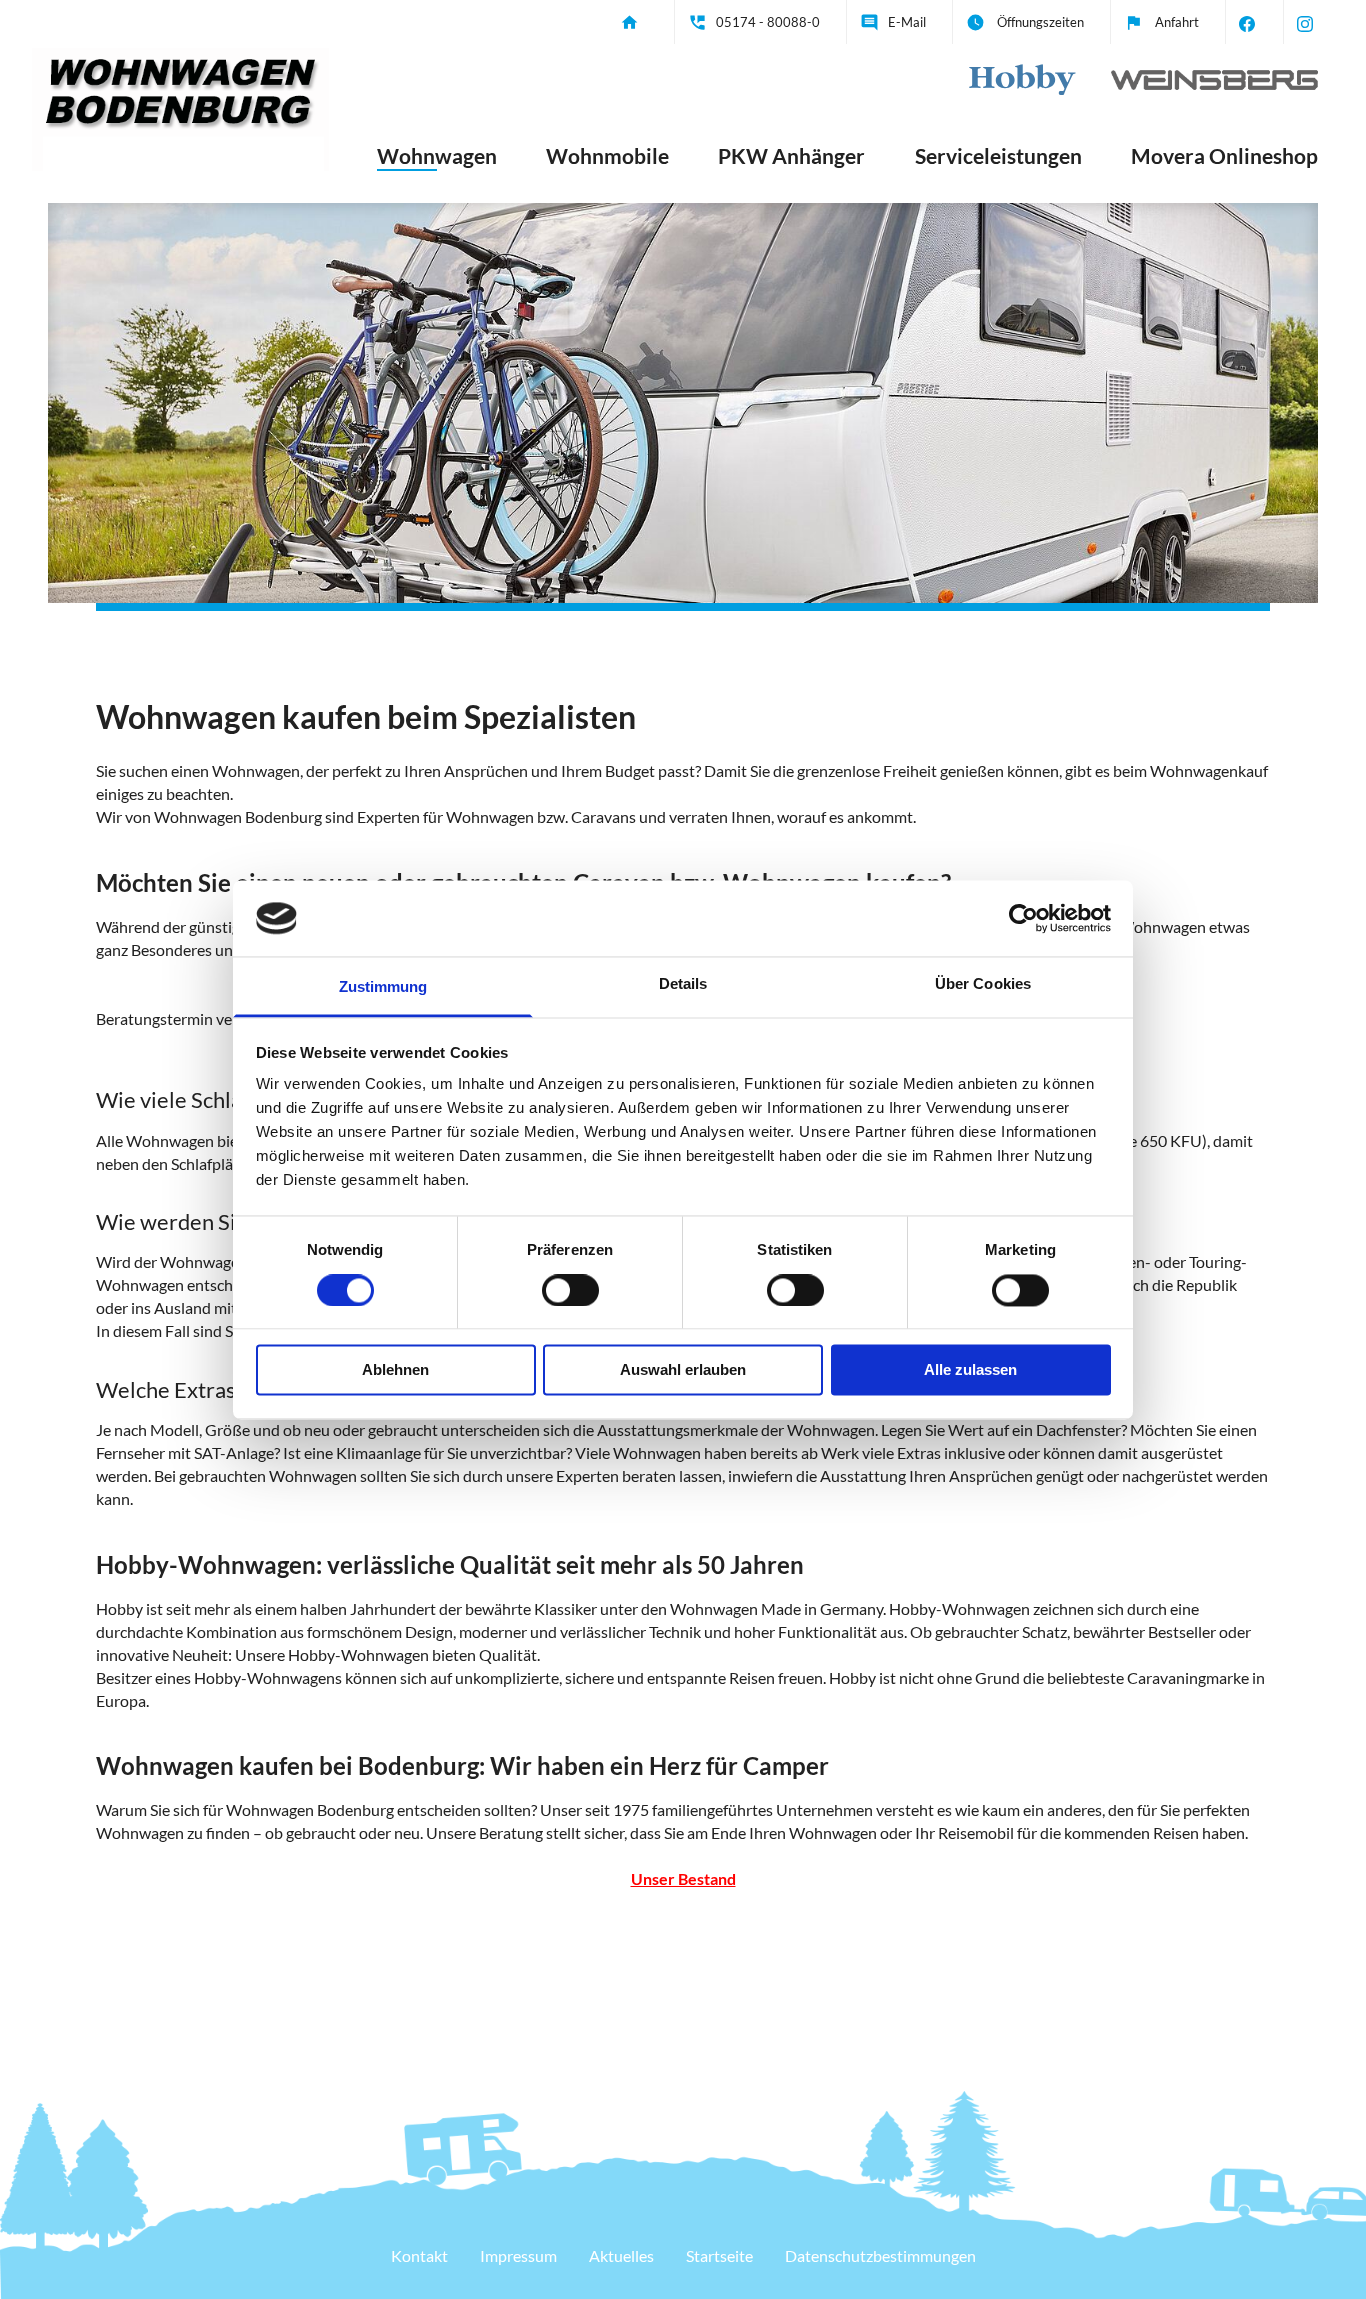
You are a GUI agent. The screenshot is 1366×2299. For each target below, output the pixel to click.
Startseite (719, 2255)
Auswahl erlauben (683, 1370)
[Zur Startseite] (180, 101)
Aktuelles (621, 2255)
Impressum (518, 2255)
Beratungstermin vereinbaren (197, 1018)
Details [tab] (683, 984)
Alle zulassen (970, 1370)
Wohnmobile (607, 155)
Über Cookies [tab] (983, 984)
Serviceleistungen (998, 155)
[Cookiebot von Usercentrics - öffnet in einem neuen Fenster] (1023, 918)
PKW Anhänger (791, 155)
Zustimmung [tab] (383, 987)
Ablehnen (395, 1370)
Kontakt (419, 2255)
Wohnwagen (437, 155)
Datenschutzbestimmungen (880, 2255)
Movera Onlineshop (1224, 155)
